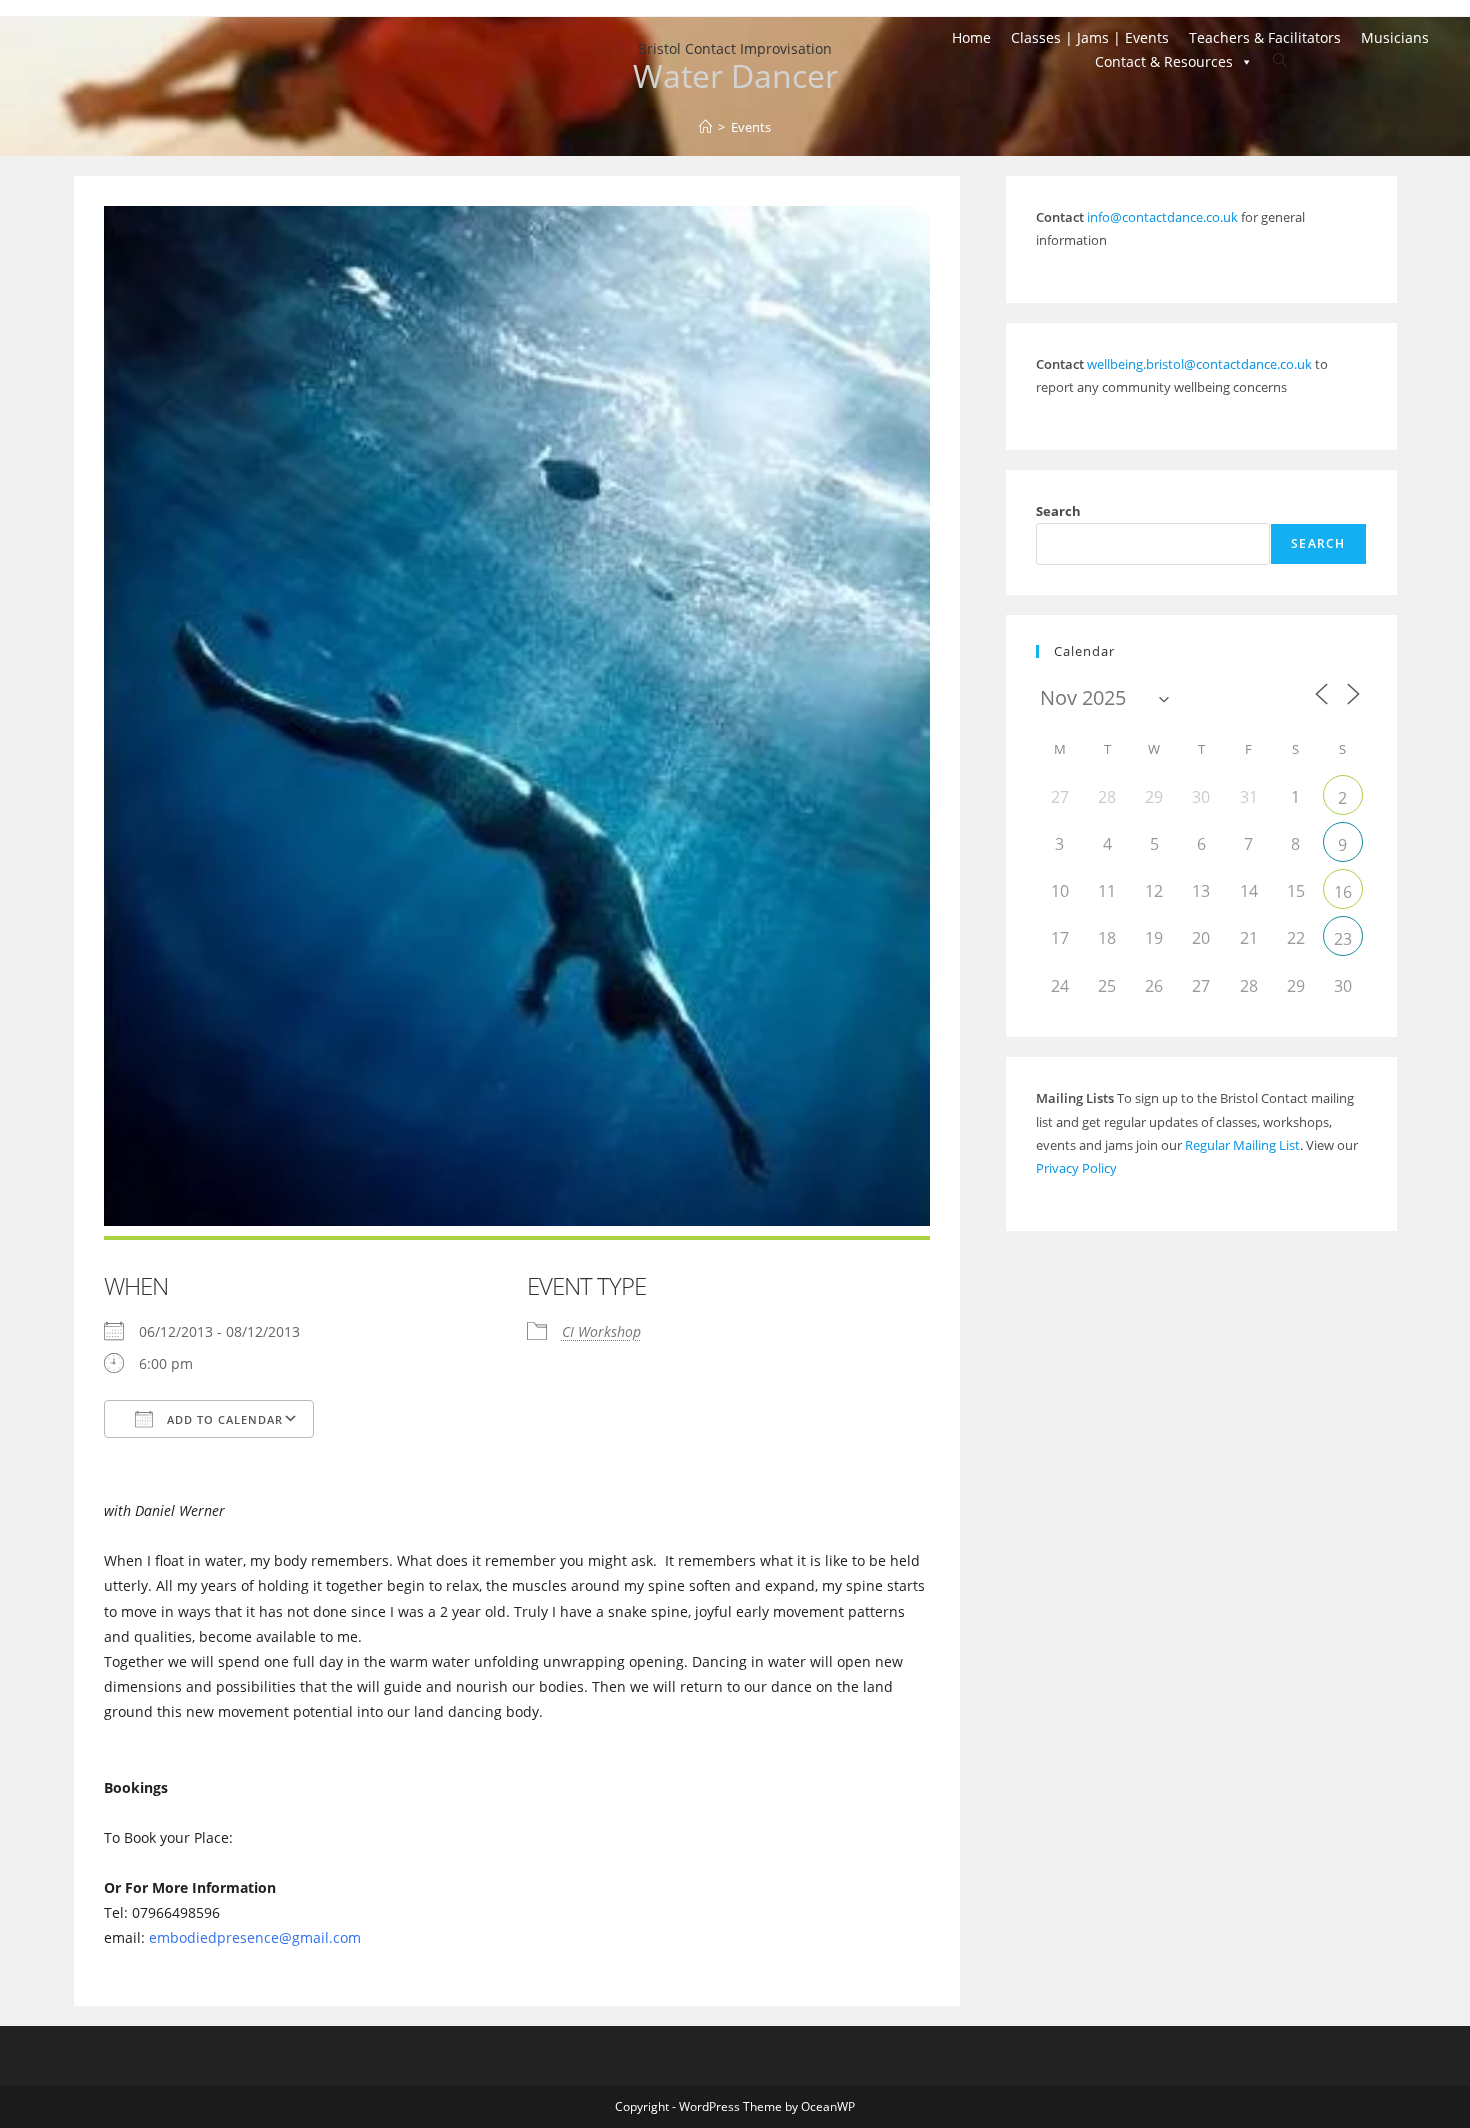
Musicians (1395, 37)
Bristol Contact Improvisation (735, 48)
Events (751, 127)
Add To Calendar (223, 1419)
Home (971, 37)
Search (1058, 511)
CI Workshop (601, 1331)
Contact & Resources (1164, 61)
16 (1343, 892)
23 (1343, 939)
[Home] (705, 127)
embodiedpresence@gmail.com (255, 1937)
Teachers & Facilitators (1265, 37)
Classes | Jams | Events (1090, 37)
